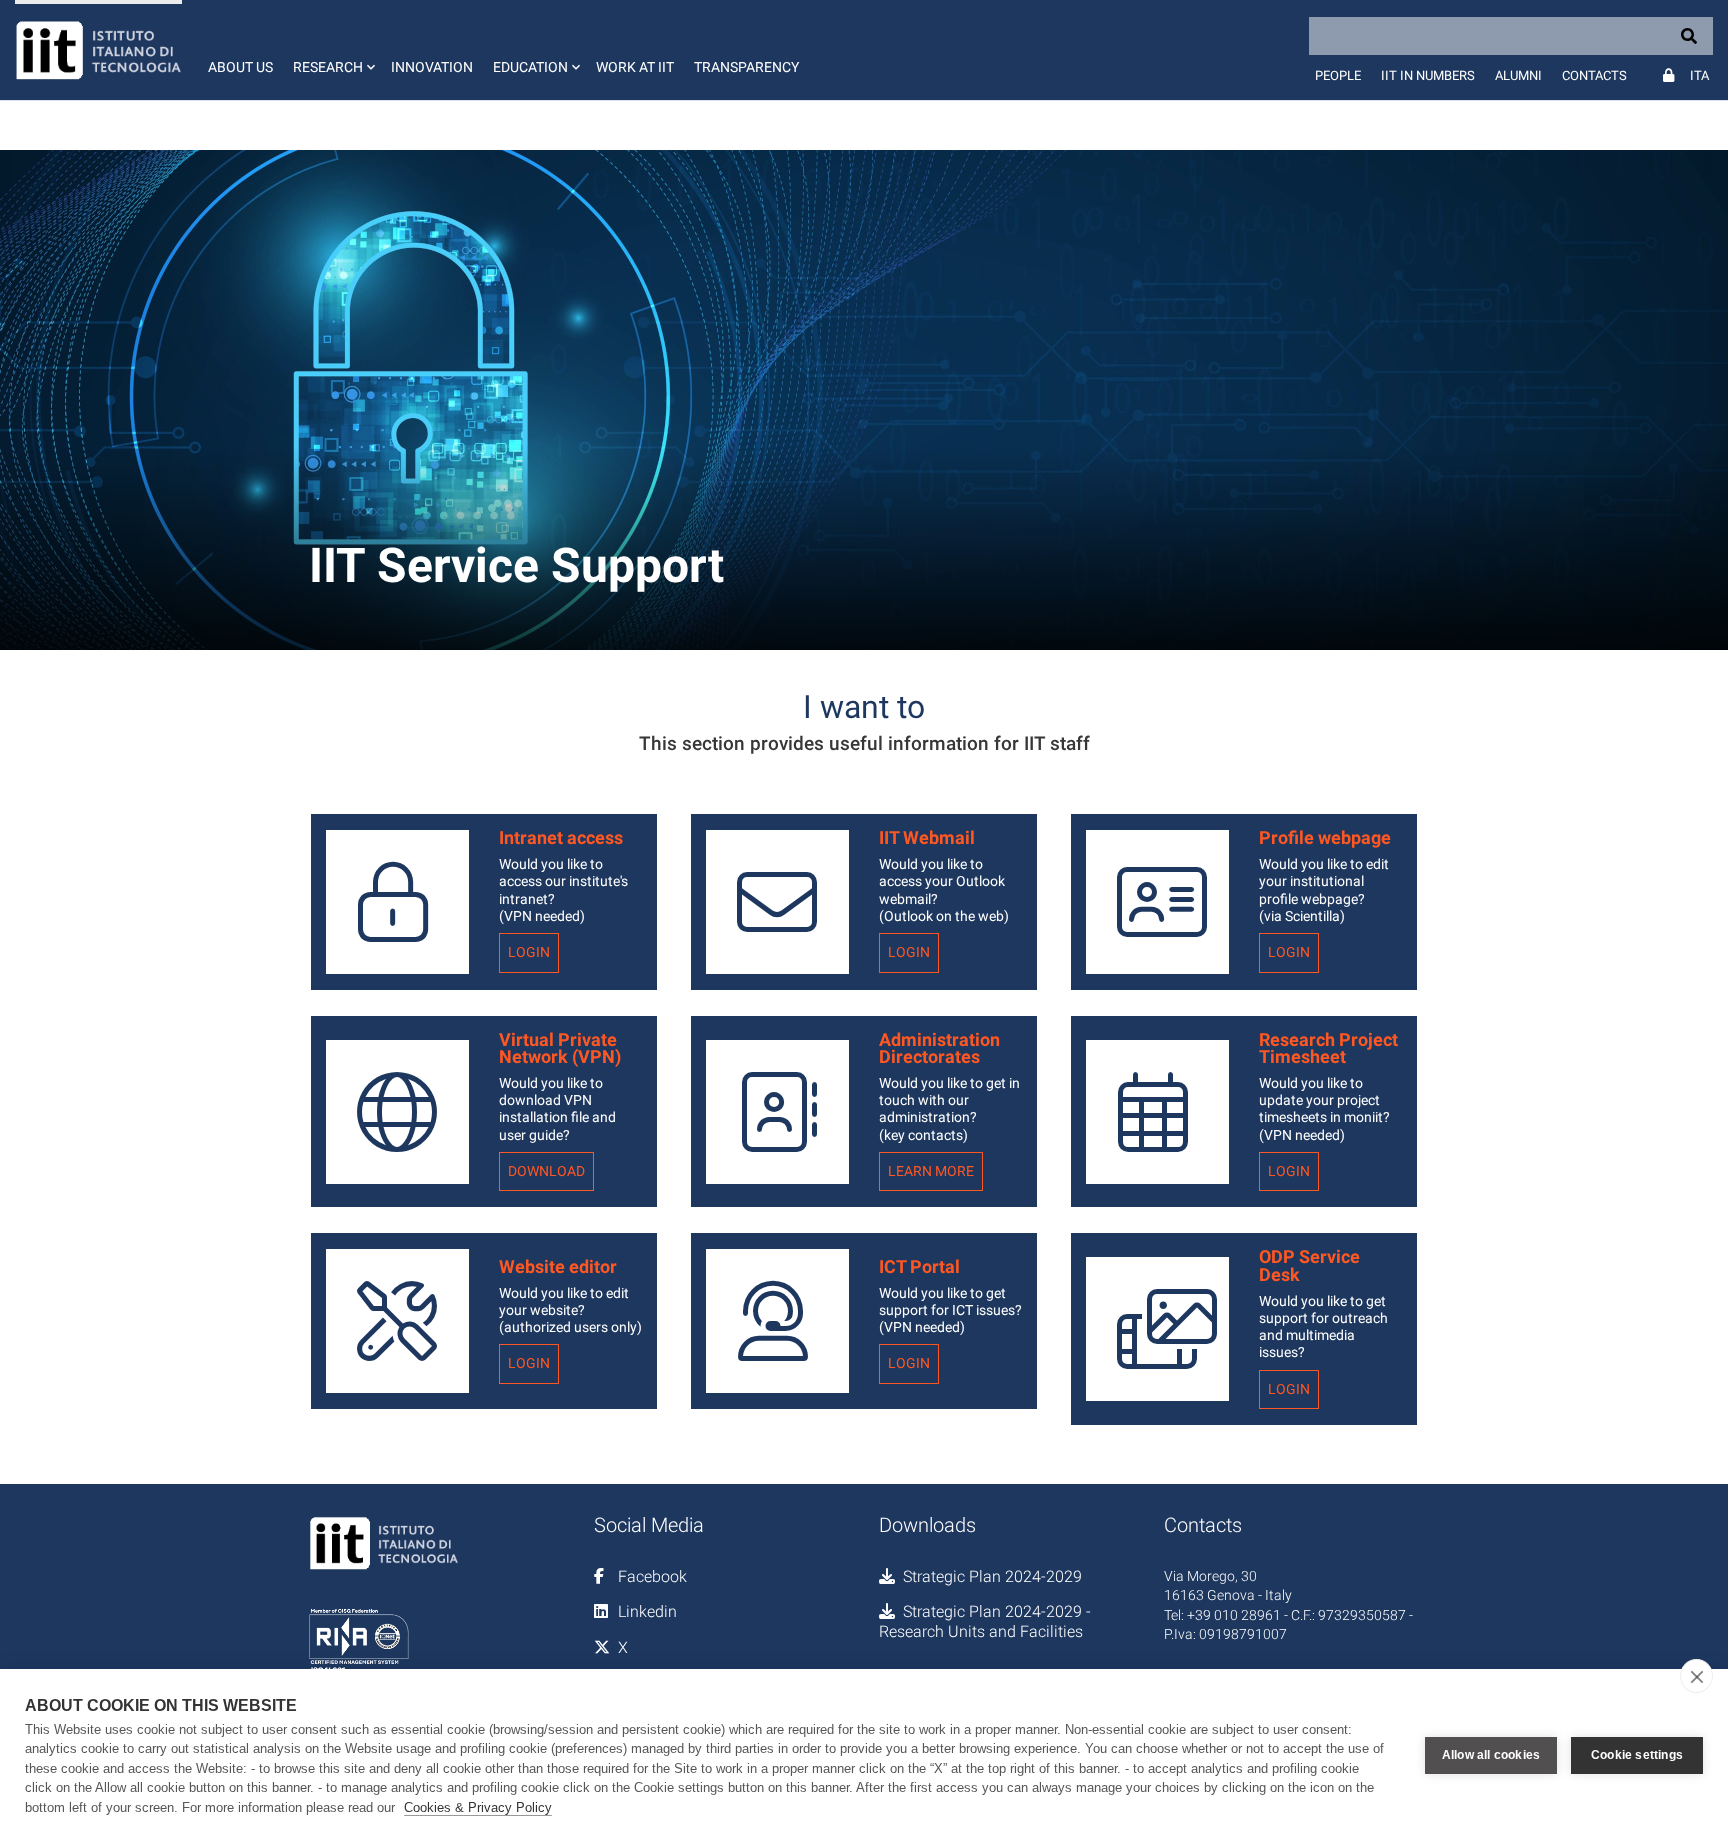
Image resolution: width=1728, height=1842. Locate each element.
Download (546, 1171)
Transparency (746, 67)
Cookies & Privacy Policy (478, 1807)
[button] (332, 50)
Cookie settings (1637, 1755)
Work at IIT (635, 67)
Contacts (1594, 75)
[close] (1696, 1676)
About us (240, 67)
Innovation (432, 67)
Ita (1699, 75)
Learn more (931, 1171)
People (1338, 75)
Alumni (1518, 75)
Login (529, 952)
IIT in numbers (1428, 75)
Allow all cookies (1491, 1755)
